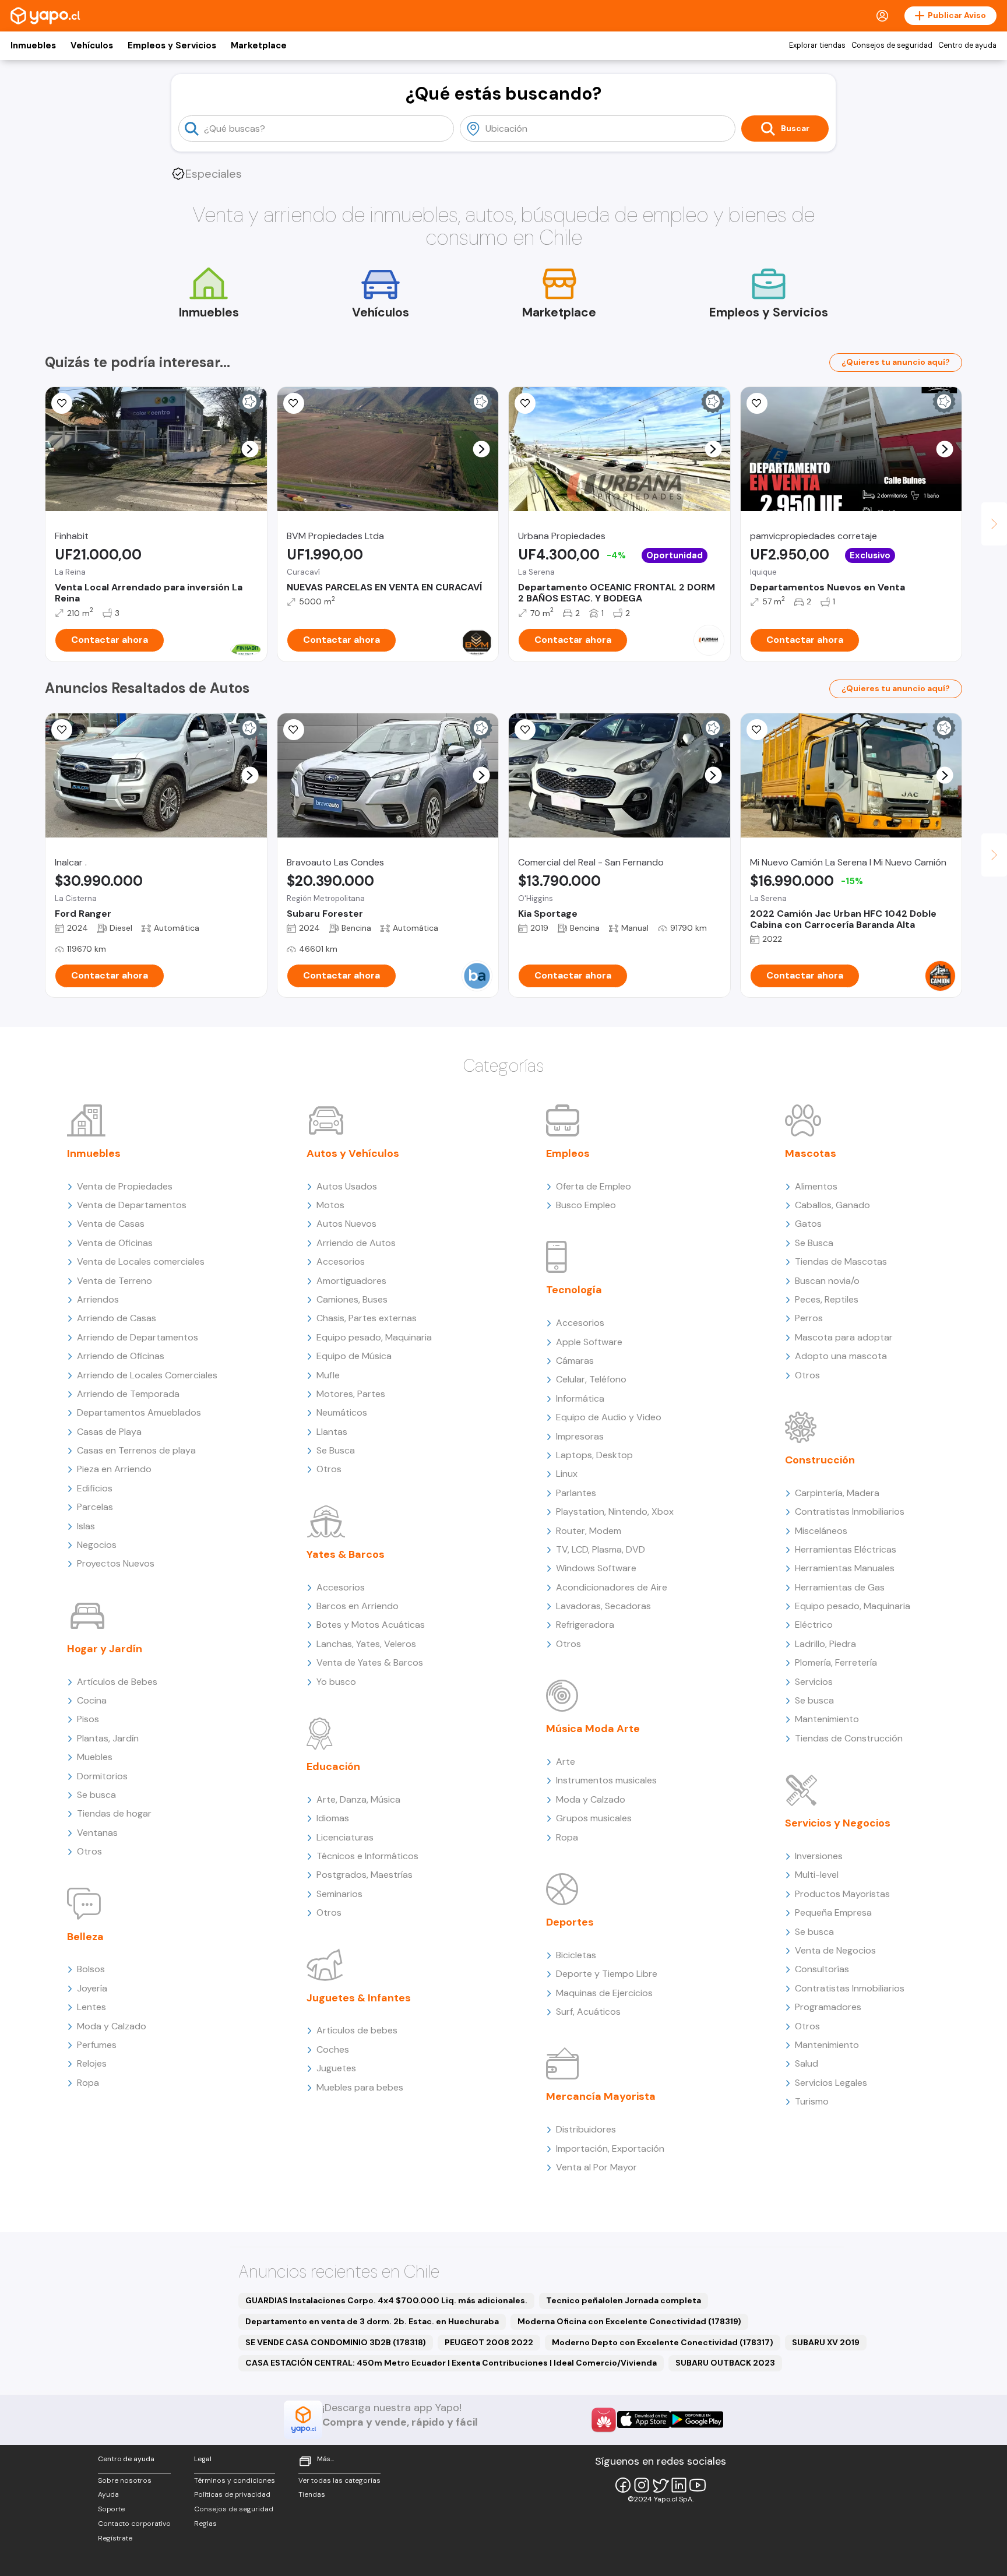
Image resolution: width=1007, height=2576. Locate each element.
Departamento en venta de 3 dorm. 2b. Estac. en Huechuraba (372, 2321)
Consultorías (822, 1969)
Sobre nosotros (125, 2480)
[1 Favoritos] (525, 403)
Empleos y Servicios (172, 45)
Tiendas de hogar (114, 1813)
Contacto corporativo (134, 2524)
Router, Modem (589, 1531)
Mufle (328, 1375)
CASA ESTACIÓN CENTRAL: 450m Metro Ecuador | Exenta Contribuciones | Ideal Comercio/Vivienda (451, 2363)
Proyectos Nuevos (116, 1563)
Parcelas (95, 1507)
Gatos (808, 1224)
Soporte (111, 2509)
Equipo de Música (354, 1356)
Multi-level (817, 1875)
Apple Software (589, 1342)
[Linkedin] (679, 2485)
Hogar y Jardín (105, 1649)
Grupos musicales (594, 1818)
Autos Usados (347, 1186)
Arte (566, 1762)
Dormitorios (102, 1776)
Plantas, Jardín (108, 1738)
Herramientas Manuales (845, 1568)
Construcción (820, 1460)
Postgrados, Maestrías (365, 1875)
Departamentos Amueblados (139, 1412)
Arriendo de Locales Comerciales (147, 1375)
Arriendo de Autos (356, 1243)
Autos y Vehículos (353, 1153)
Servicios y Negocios (838, 1823)
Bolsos (91, 1969)
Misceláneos (821, 1531)
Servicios (814, 1682)
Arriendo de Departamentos (138, 1337)
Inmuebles (33, 45)
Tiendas (312, 2494)
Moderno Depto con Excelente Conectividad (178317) (663, 2342)
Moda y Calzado (112, 2026)
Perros (809, 1318)
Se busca (96, 1795)
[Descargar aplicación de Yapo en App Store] (644, 2420)
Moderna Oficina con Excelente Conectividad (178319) (629, 2321)
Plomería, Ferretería (836, 1662)
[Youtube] (698, 2485)
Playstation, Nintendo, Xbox (615, 1512)
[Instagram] (642, 2485)
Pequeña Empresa (833, 1912)
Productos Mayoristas (842, 1894)
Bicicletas (576, 1955)
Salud (807, 2063)
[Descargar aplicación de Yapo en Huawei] (604, 2420)
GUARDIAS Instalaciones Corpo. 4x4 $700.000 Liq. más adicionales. (386, 2300)
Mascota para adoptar (844, 1337)
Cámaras (575, 1361)
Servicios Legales (831, 2083)
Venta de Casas (111, 1224)
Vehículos (92, 45)
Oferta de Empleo (594, 1186)
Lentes (91, 2007)
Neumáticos (342, 1412)
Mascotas (811, 1153)
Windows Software (596, 1568)
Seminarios (339, 1894)
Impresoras (580, 1436)
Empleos (568, 1153)
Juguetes (336, 2068)
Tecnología (574, 1290)
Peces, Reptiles (827, 1299)
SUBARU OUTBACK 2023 (725, 2363)
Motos (330, 1205)
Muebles (95, 1757)
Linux (567, 1474)
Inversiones (819, 1856)
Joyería (92, 1988)
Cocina (92, 1700)
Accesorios (341, 1261)
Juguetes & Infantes (359, 1998)
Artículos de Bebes (117, 1682)
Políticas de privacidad (232, 2494)
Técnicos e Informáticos (367, 1856)
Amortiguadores (351, 1281)
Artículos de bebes (357, 2030)
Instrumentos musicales (606, 1780)
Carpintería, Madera (837, 1493)
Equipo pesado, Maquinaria (374, 1337)
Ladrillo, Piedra (825, 1644)
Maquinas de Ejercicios (604, 1993)
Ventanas (97, 1833)
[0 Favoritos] (62, 403)
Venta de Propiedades (125, 1186)
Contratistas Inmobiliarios (850, 1512)
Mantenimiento (827, 1719)
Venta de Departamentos (132, 1205)
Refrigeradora (585, 1625)
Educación (333, 1766)
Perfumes (97, 2045)
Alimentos (816, 1186)
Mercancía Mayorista (601, 2096)
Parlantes (576, 1493)
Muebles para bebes (360, 2087)
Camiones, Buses (352, 1299)
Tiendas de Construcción (849, 1738)
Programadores (828, 2007)
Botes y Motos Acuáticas (371, 1625)
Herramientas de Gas (840, 1587)
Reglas (205, 2524)
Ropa (88, 2083)
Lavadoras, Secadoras (603, 1606)
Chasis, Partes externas (367, 1318)
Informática (580, 1398)
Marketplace (259, 45)
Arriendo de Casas (117, 1318)
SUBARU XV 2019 (826, 2342)
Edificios (95, 1488)
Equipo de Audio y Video (609, 1417)
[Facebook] (623, 2485)
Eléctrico (814, 1625)
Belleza (85, 1937)
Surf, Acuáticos (588, 2012)
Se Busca (336, 1450)
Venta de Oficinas (115, 1243)
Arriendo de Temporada (128, 1394)
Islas (86, 1526)
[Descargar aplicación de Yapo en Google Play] (697, 2420)
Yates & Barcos (346, 1554)
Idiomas (333, 1818)
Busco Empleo (586, 1205)
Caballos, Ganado (832, 1205)
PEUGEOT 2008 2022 (489, 2342)
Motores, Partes (351, 1394)
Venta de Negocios (835, 1950)
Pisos (88, 1719)
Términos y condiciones (235, 2480)
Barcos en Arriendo (358, 1606)
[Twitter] (660, 2485)
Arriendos (98, 1299)
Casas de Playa (109, 1432)
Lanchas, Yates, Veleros (366, 1644)
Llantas (332, 1432)
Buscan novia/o (827, 1281)
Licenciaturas (345, 1837)
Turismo (812, 2101)
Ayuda (108, 2494)
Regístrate (115, 2538)
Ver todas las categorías (339, 2480)
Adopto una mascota (841, 1356)
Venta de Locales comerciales (141, 1261)
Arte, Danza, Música (358, 1799)
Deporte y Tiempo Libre (607, 1974)
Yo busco (336, 1682)
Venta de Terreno (115, 1281)
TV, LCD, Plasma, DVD (601, 1549)
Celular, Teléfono (591, 1379)
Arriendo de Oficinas (121, 1356)
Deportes (570, 1922)
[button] (250, 449)
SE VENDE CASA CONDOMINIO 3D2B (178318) (336, 2342)
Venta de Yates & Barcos (370, 1662)
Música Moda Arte (593, 1729)
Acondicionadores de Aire (612, 1587)
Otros (89, 1851)
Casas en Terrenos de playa (136, 1450)
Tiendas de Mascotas (841, 1261)
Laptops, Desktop (594, 1455)
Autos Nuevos (346, 1224)
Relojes (92, 2063)
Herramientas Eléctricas (846, 1549)
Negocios (97, 1545)
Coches (333, 2049)
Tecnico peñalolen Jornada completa (624, 2300)
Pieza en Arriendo (114, 1469)
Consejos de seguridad (892, 45)
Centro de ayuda (967, 45)
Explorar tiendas (817, 45)
